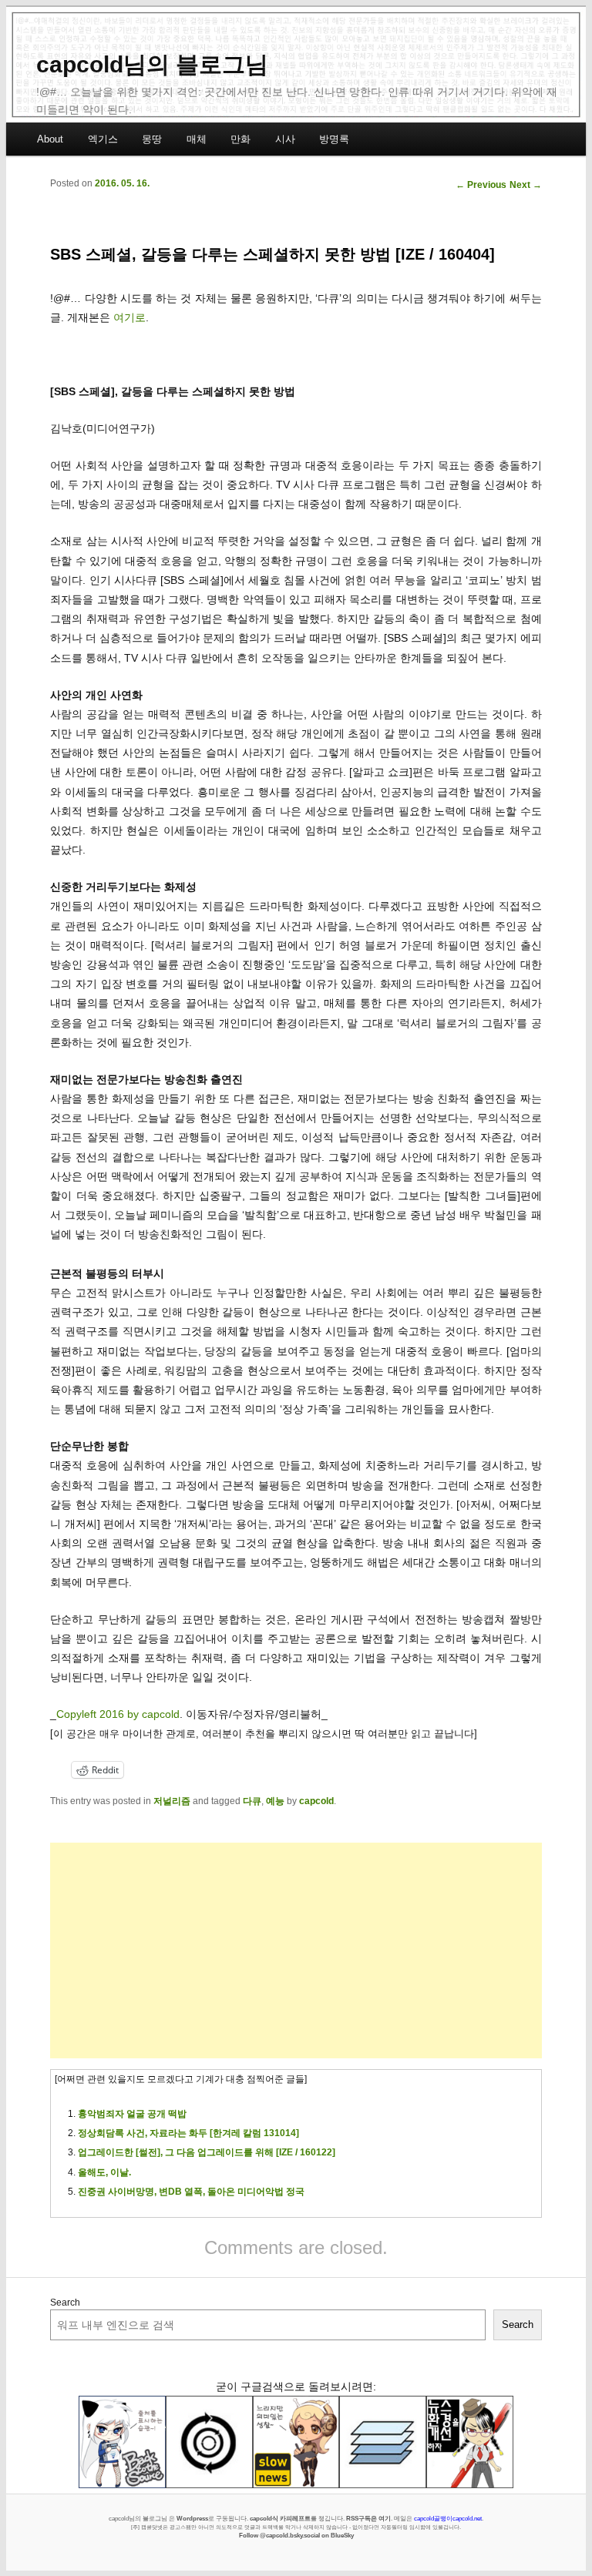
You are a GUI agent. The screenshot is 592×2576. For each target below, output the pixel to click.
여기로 (129, 317)
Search (65, 2303)
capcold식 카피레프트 (280, 2518)
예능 (275, 1801)
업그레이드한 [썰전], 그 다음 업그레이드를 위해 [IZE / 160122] (207, 2152)
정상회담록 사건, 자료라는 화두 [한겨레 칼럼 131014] (188, 2133)
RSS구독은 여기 (368, 2518)
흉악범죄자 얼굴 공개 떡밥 (132, 2114)
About (50, 139)
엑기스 (103, 139)
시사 (285, 139)
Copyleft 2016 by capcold (118, 1714)
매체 (197, 139)
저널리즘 (172, 1801)
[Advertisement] (296, 1950)
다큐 (252, 1801)
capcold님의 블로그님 (152, 64)
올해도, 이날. (104, 2172)
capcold (316, 1801)
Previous (481, 185)
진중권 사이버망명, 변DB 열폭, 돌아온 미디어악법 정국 (191, 2192)
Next (526, 185)
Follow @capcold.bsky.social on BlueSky (296, 2535)
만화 (240, 139)
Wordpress (192, 2518)
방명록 (334, 139)
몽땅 (152, 139)
